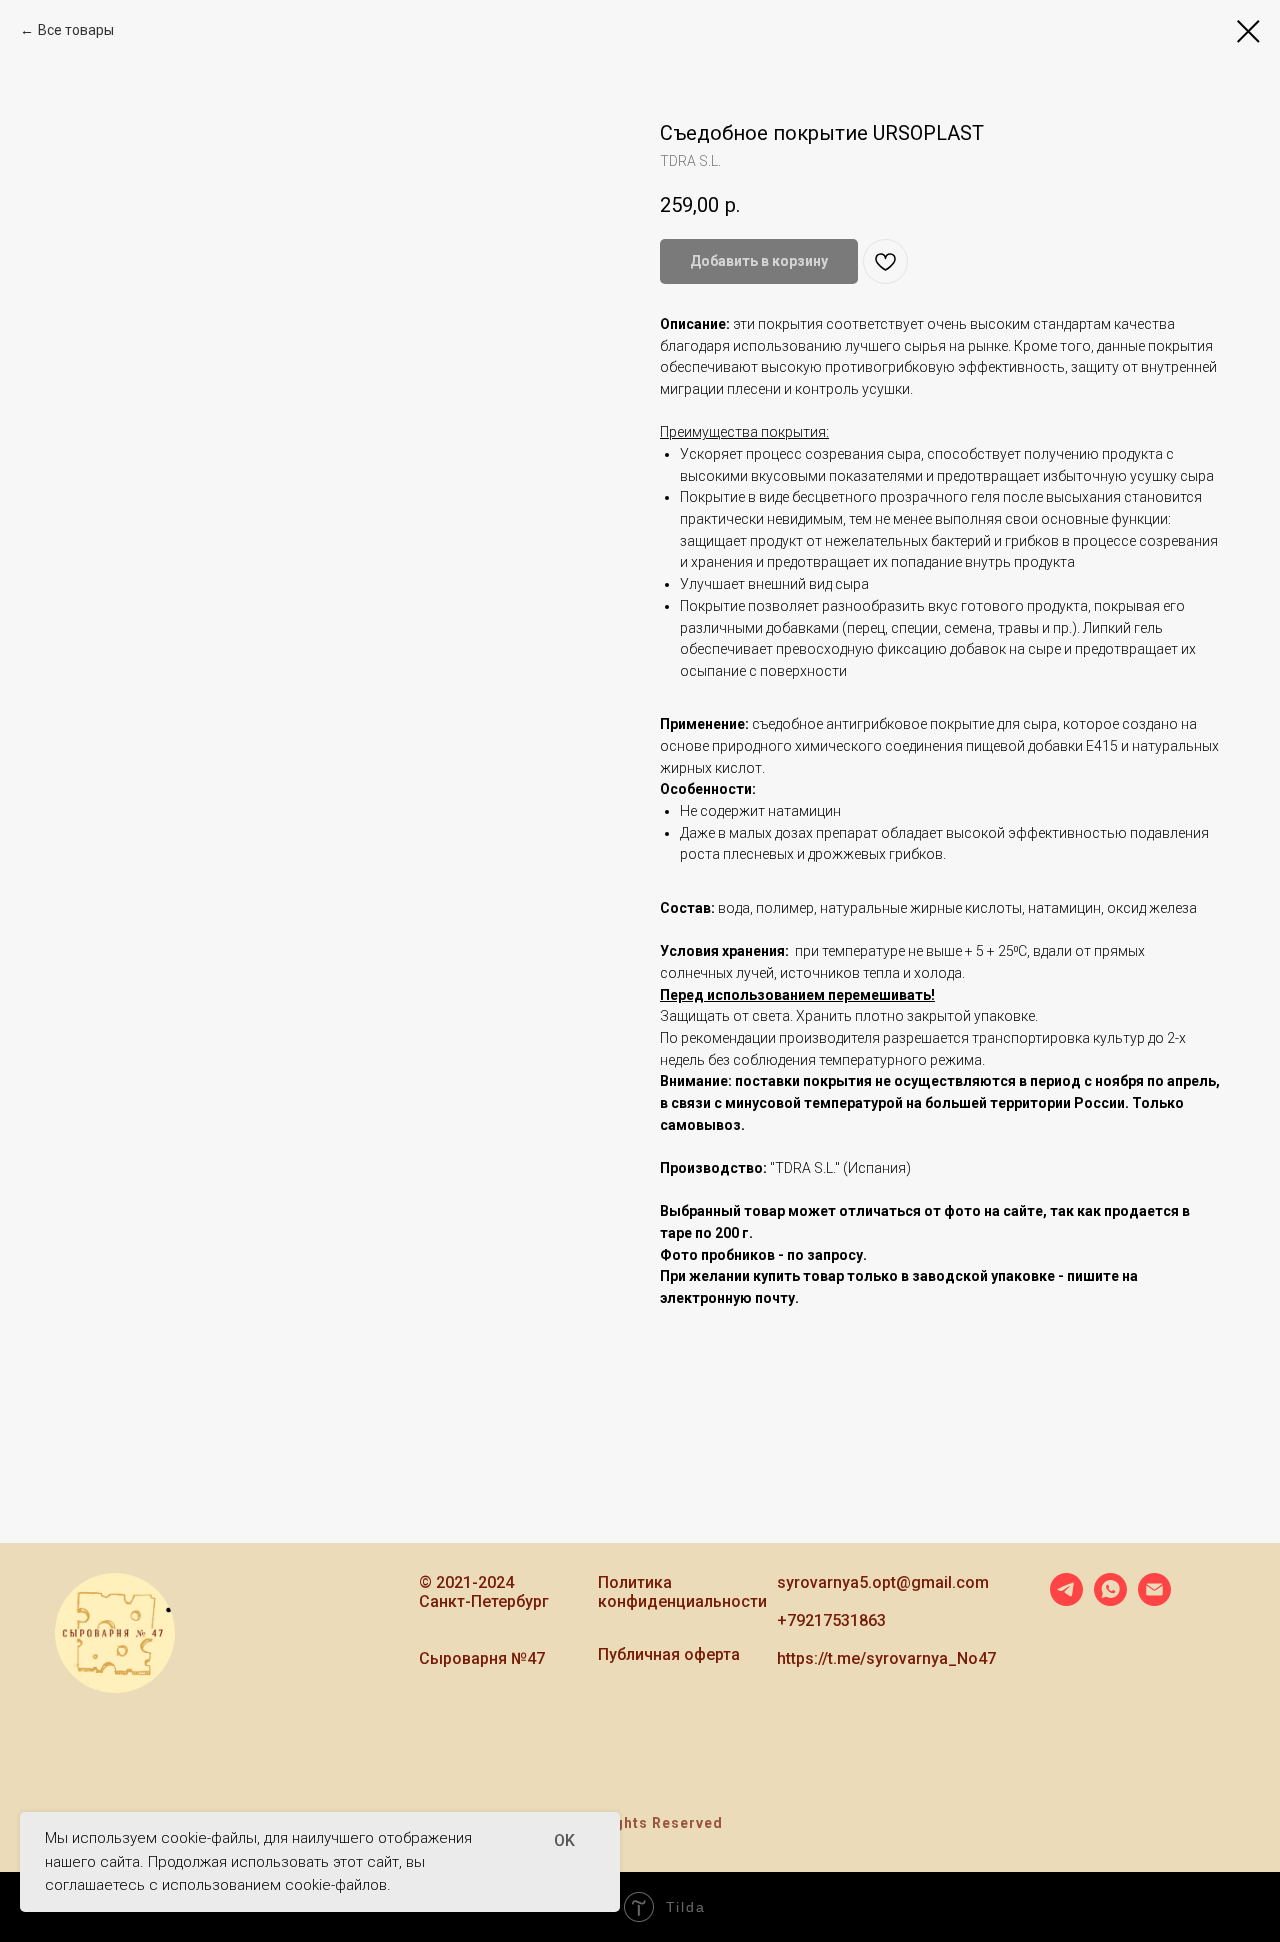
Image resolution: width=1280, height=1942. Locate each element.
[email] (1154, 1600)
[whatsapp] (1110, 1600)
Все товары (76, 30)
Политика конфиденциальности (682, 1592)
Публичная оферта (669, 1654)
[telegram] (1066, 1600)
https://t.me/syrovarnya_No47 (886, 1658)
